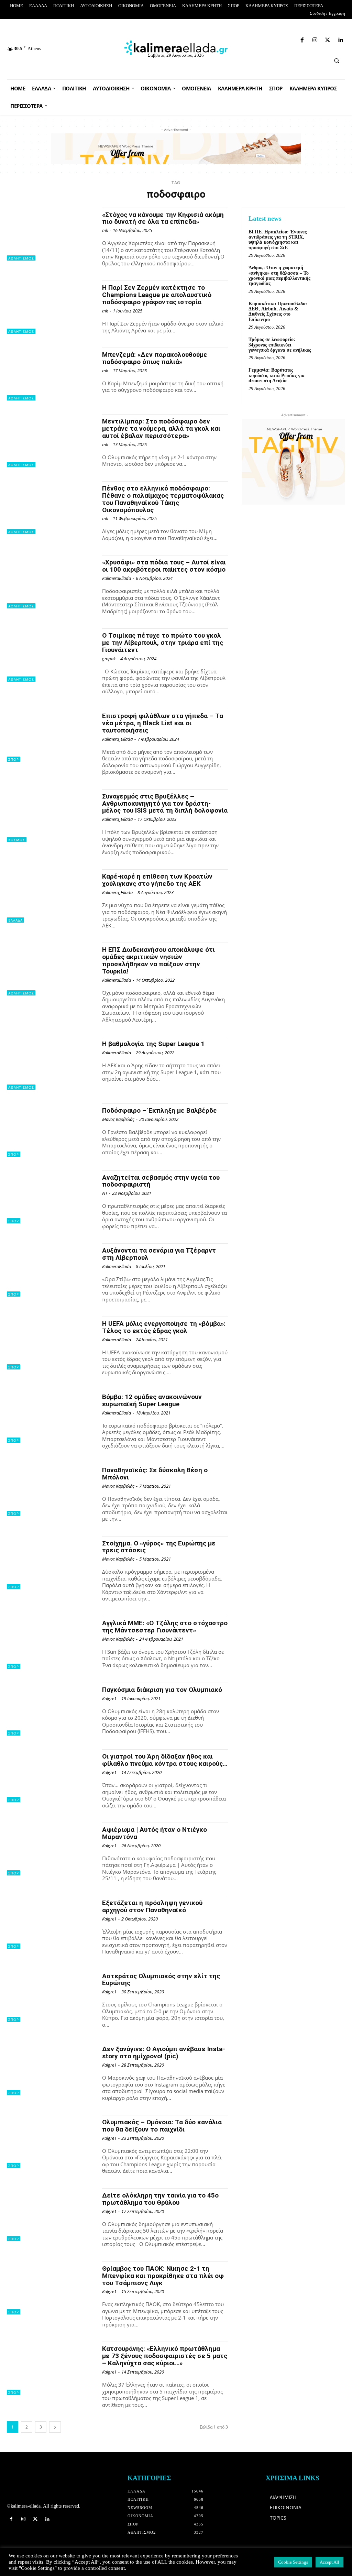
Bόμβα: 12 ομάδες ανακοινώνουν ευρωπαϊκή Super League (152, 1400)
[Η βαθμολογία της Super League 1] (51, 1063)
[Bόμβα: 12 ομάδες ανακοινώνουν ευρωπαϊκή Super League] (51, 1416)
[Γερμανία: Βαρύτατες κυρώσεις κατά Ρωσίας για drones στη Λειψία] (327, 378)
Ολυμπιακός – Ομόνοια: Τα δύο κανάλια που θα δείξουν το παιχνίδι (162, 2126)
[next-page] (55, 2427)
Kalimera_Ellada (117, 739)
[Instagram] (269, 39)
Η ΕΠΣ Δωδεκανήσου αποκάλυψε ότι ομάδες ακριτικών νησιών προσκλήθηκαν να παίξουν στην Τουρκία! (158, 960)
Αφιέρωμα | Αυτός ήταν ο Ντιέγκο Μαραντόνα (155, 1833)
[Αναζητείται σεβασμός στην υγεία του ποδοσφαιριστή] (51, 1197)
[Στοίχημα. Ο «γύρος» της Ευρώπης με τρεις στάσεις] (51, 1563)
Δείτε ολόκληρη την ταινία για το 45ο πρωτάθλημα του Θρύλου (160, 2199)
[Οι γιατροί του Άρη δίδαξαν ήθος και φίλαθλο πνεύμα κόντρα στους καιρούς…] (51, 1776)
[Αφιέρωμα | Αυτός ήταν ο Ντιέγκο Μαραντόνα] (51, 1849)
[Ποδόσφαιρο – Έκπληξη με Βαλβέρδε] (51, 1130)
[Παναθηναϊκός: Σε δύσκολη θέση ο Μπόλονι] (51, 1489)
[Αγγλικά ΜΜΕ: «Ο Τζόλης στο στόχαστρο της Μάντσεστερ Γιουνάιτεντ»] (51, 1642)
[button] (337, 60)
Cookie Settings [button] (293, 2562)
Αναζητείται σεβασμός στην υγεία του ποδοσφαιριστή (161, 1181)
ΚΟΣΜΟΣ (17, 840)
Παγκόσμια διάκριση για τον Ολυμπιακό (162, 1690)
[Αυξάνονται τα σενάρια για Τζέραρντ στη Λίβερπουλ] (51, 1270)
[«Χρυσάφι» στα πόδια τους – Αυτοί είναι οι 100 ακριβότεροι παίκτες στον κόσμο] (51, 582)
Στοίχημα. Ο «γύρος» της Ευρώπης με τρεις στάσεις (159, 1547)
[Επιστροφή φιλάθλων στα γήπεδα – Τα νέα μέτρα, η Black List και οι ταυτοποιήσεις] (51, 735)
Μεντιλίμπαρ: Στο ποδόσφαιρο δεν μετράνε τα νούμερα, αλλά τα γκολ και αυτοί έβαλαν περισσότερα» (161, 428)
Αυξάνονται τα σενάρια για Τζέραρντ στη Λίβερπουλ (159, 1254)
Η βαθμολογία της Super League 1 (153, 1044)
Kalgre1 (109, 1698)
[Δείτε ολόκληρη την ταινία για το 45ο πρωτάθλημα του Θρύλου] (51, 2215)
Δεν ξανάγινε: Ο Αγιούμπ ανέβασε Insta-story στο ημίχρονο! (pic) (164, 2052)
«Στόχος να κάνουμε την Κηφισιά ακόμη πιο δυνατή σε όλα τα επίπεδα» (163, 218)
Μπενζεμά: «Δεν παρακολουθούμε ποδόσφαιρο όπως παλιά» (155, 358)
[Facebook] (257, 39)
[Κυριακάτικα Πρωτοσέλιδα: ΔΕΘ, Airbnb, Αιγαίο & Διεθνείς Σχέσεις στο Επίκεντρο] (327, 311)
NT (105, 1193)
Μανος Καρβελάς (118, 1119)
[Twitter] (281, 39)
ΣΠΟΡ (14, 759)
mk (105, 230)
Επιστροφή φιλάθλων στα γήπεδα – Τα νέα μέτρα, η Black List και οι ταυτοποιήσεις (163, 723)
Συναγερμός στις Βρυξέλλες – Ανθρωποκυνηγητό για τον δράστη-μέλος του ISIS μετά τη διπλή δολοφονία (165, 803)
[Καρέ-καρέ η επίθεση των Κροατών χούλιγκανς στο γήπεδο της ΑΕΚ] (51, 896)
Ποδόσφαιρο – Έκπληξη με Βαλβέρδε (159, 1110)
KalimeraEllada (117, 578)
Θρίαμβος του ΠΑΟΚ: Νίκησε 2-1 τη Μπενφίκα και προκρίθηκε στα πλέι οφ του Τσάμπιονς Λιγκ (163, 2276)
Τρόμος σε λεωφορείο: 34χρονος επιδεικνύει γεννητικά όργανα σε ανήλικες (280, 345)
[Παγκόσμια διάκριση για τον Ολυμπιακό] (51, 1709)
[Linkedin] (293, 39)
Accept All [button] (329, 2562)
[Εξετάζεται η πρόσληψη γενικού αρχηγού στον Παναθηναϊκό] (51, 1922)
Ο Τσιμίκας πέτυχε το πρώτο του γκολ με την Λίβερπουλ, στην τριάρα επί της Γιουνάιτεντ (163, 643)
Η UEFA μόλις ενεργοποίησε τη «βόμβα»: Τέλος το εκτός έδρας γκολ (164, 1327)
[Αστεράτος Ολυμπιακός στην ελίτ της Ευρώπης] (51, 1995)
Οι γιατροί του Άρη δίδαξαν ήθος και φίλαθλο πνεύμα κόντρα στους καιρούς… (165, 1760)
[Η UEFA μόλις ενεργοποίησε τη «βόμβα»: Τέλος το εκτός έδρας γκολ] (51, 1343)
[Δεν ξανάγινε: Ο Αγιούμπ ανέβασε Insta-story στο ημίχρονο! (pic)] (51, 2068)
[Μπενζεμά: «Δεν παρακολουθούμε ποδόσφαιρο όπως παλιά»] (51, 374)
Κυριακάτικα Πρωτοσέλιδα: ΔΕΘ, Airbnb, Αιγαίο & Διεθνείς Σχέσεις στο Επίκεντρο (278, 312)
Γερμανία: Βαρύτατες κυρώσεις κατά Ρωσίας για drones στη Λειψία (277, 375)
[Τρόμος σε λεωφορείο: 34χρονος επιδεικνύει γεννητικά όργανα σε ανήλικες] (327, 347)
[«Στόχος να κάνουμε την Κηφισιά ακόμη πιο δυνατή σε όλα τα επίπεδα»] (51, 234)
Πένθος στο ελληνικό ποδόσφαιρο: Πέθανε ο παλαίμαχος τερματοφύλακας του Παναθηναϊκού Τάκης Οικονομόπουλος (163, 499)
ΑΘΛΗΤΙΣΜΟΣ (21, 258)
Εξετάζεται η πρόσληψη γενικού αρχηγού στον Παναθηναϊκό (152, 1906)
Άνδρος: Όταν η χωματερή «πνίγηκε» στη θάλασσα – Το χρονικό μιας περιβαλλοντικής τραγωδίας (279, 276)
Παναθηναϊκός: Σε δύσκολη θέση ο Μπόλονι (155, 1474)
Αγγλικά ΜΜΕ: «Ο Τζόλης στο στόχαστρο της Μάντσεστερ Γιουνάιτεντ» (165, 1627)
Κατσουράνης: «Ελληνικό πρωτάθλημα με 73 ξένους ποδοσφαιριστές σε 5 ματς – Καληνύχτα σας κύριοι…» (165, 2356)
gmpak (109, 659)
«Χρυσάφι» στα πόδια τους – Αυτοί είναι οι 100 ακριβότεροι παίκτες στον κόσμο (164, 566)
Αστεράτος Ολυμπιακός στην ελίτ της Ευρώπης (161, 1980)
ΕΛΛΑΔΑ (15, 920)
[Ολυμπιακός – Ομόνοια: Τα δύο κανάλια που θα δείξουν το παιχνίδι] (51, 2142)
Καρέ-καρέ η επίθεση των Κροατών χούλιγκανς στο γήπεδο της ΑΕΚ (157, 880)
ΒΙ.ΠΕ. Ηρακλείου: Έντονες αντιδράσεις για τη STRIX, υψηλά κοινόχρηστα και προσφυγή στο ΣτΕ (278, 240)
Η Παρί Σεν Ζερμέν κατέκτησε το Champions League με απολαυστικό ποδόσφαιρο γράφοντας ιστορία (157, 295)
